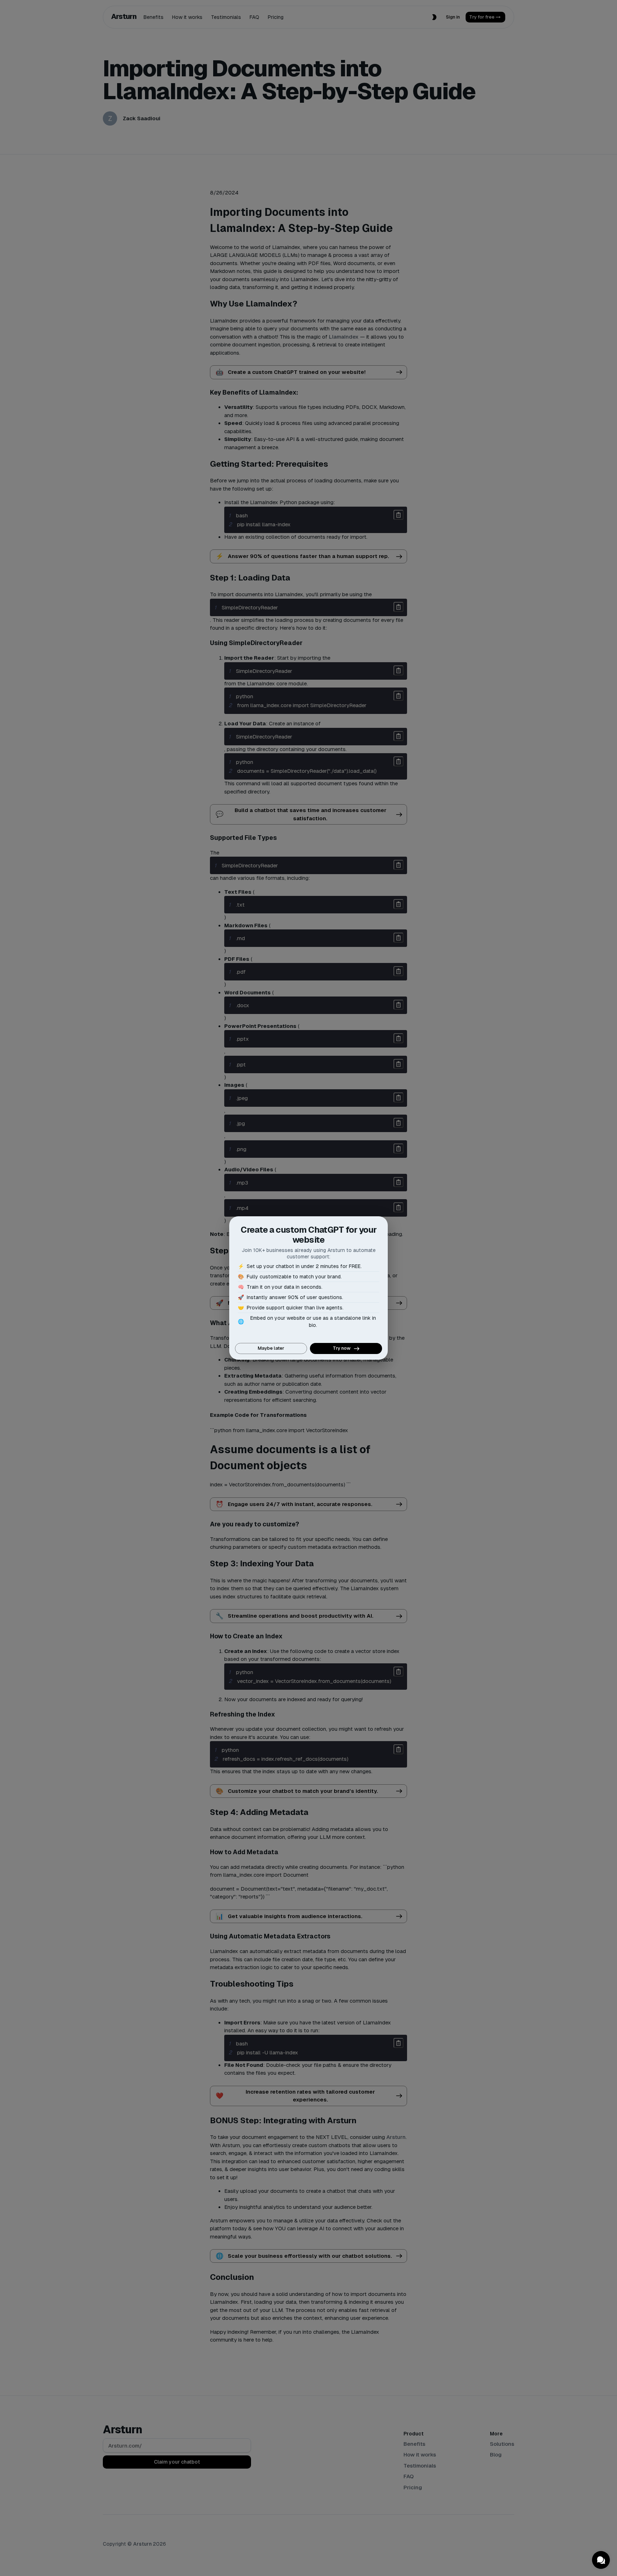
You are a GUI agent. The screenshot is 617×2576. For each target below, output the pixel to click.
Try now (342, 1348)
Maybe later (271, 1348)
